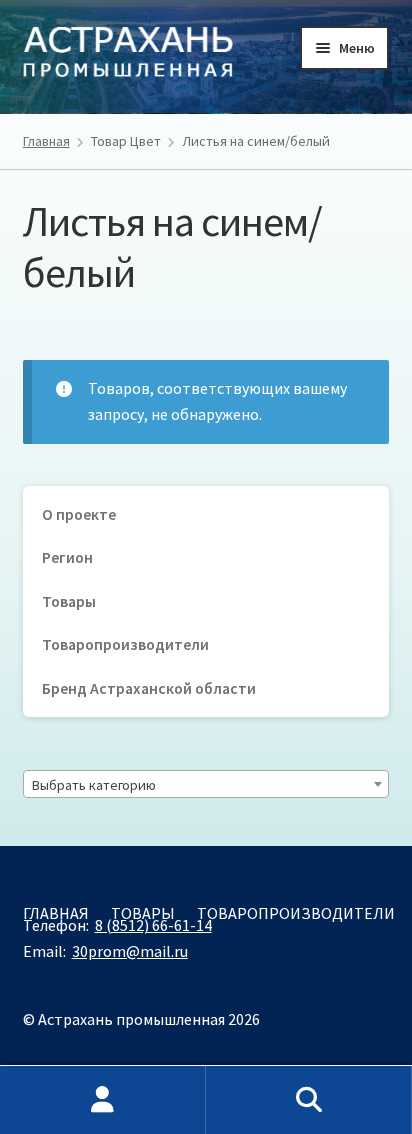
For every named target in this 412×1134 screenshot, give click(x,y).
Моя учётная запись (103, 1100)
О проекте (79, 514)
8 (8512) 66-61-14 (153, 925)
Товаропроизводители (125, 644)
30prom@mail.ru (130, 951)
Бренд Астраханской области (149, 688)
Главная (46, 141)
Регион (67, 557)
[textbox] (206, 785)
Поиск (309, 1100)
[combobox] (206, 784)
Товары (69, 601)
